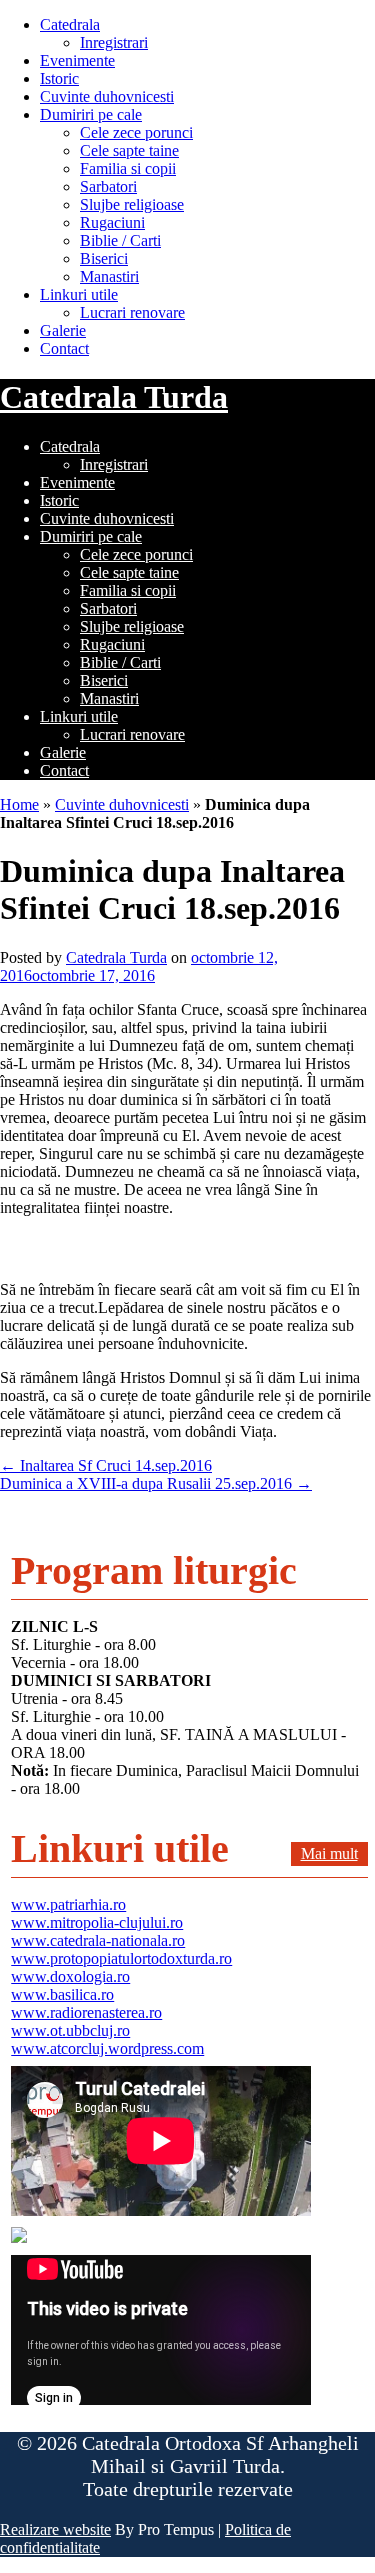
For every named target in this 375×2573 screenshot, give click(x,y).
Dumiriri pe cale (91, 114)
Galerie (63, 330)
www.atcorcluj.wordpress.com (107, 2048)
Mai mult (329, 1853)
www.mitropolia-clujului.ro (97, 1922)
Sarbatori (108, 186)
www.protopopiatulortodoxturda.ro (121, 1958)
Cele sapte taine (129, 150)
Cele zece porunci (136, 132)
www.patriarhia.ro (68, 1904)
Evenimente (77, 60)
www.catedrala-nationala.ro (98, 1940)
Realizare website (55, 2529)
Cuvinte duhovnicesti (107, 96)
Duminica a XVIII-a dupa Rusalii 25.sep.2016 (156, 1483)
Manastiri (109, 276)
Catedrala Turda (114, 397)
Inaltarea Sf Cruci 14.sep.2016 (106, 1465)
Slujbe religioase (132, 204)
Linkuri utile (79, 294)
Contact (64, 348)
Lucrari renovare (132, 312)
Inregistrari (114, 42)
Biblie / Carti (120, 240)
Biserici (104, 258)
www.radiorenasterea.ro (86, 2012)
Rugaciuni (112, 222)
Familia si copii (128, 168)
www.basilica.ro (62, 1994)
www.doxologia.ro (70, 1976)
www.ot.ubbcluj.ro (70, 2030)
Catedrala (70, 24)
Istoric (59, 78)
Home (19, 804)
